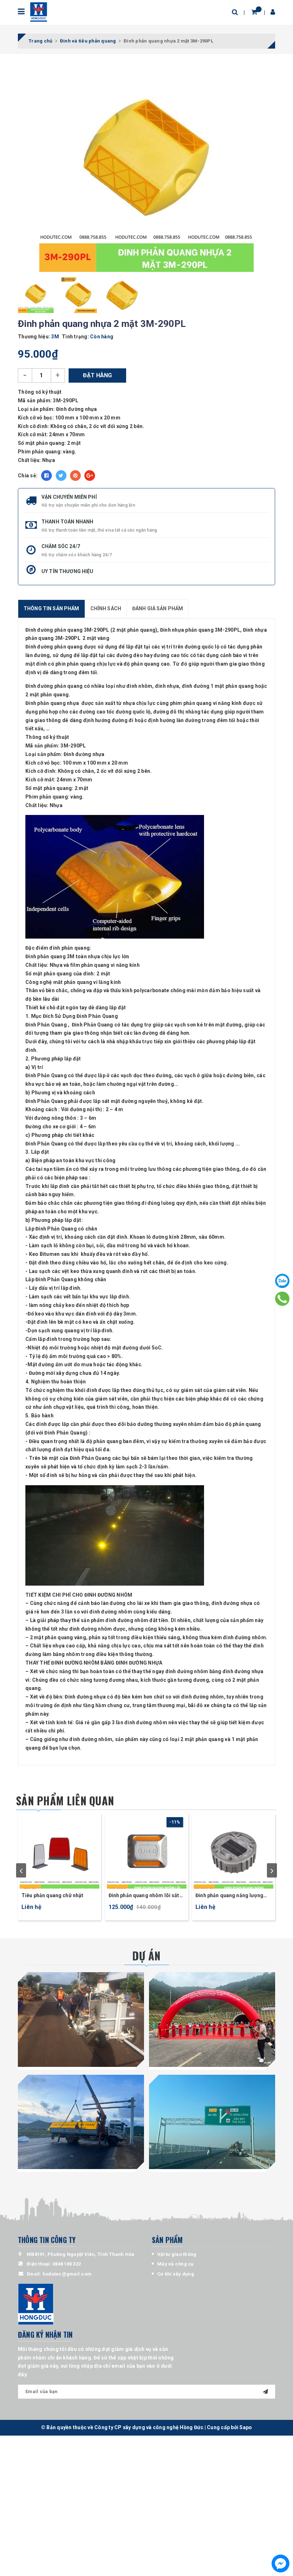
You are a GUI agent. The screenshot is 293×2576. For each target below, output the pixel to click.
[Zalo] (282, 1281)
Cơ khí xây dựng (176, 2274)
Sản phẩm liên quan (65, 1801)
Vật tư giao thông (177, 2254)
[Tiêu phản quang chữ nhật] (59, 1851)
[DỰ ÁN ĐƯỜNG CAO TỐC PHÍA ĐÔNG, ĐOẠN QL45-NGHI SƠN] (212, 2122)
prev (21, 1870)
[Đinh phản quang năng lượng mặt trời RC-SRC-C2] (234, 1851)
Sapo (246, 2427)
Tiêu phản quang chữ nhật (52, 1895)
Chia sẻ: (28, 476)
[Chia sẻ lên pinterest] (75, 476)
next (272, 1870)
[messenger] (280, 2563)
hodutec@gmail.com (67, 2274)
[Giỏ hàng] (254, 12)
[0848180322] (282, 1299)
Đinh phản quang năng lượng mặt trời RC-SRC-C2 (229, 1896)
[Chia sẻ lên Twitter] (61, 476)
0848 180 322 (67, 2264)
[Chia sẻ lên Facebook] (46, 476)
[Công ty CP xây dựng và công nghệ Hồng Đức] (38, 12)
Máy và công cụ (175, 2264)
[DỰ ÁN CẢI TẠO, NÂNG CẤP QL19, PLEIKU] (81, 2020)
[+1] (90, 476)
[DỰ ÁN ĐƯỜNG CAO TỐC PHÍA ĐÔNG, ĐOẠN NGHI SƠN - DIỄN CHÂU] (81, 2122)
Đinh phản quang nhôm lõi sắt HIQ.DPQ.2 (144, 1896)
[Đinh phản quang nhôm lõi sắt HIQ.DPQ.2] (147, 1851)
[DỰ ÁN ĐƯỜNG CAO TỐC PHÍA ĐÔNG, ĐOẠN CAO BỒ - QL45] (212, 2020)
